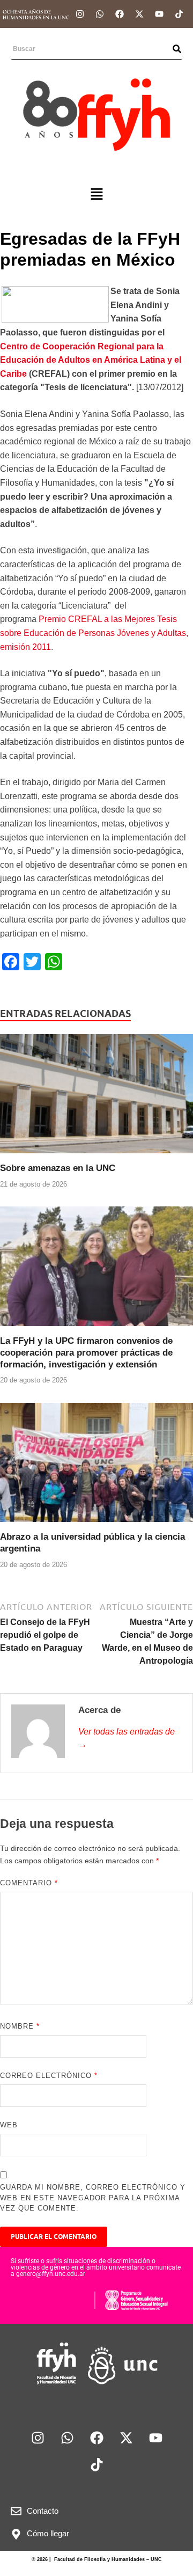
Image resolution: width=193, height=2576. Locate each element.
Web (9, 2125)
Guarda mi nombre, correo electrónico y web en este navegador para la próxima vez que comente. (93, 2198)
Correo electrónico (49, 2076)
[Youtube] (159, 14)
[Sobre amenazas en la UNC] (96, 1098)
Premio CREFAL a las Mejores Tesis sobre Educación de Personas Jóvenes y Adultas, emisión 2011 (94, 633)
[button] (96, 195)
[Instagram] (80, 14)
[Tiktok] (179, 14)
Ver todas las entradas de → (127, 1738)
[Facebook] (120, 14)
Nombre (20, 2026)
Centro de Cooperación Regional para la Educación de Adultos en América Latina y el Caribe (91, 360)
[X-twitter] (139, 14)
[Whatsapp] (100, 14)
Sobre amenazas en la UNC (58, 1168)
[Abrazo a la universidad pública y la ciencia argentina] (96, 1466)
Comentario (29, 1883)
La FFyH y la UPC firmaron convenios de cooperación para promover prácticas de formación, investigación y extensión (86, 1353)
